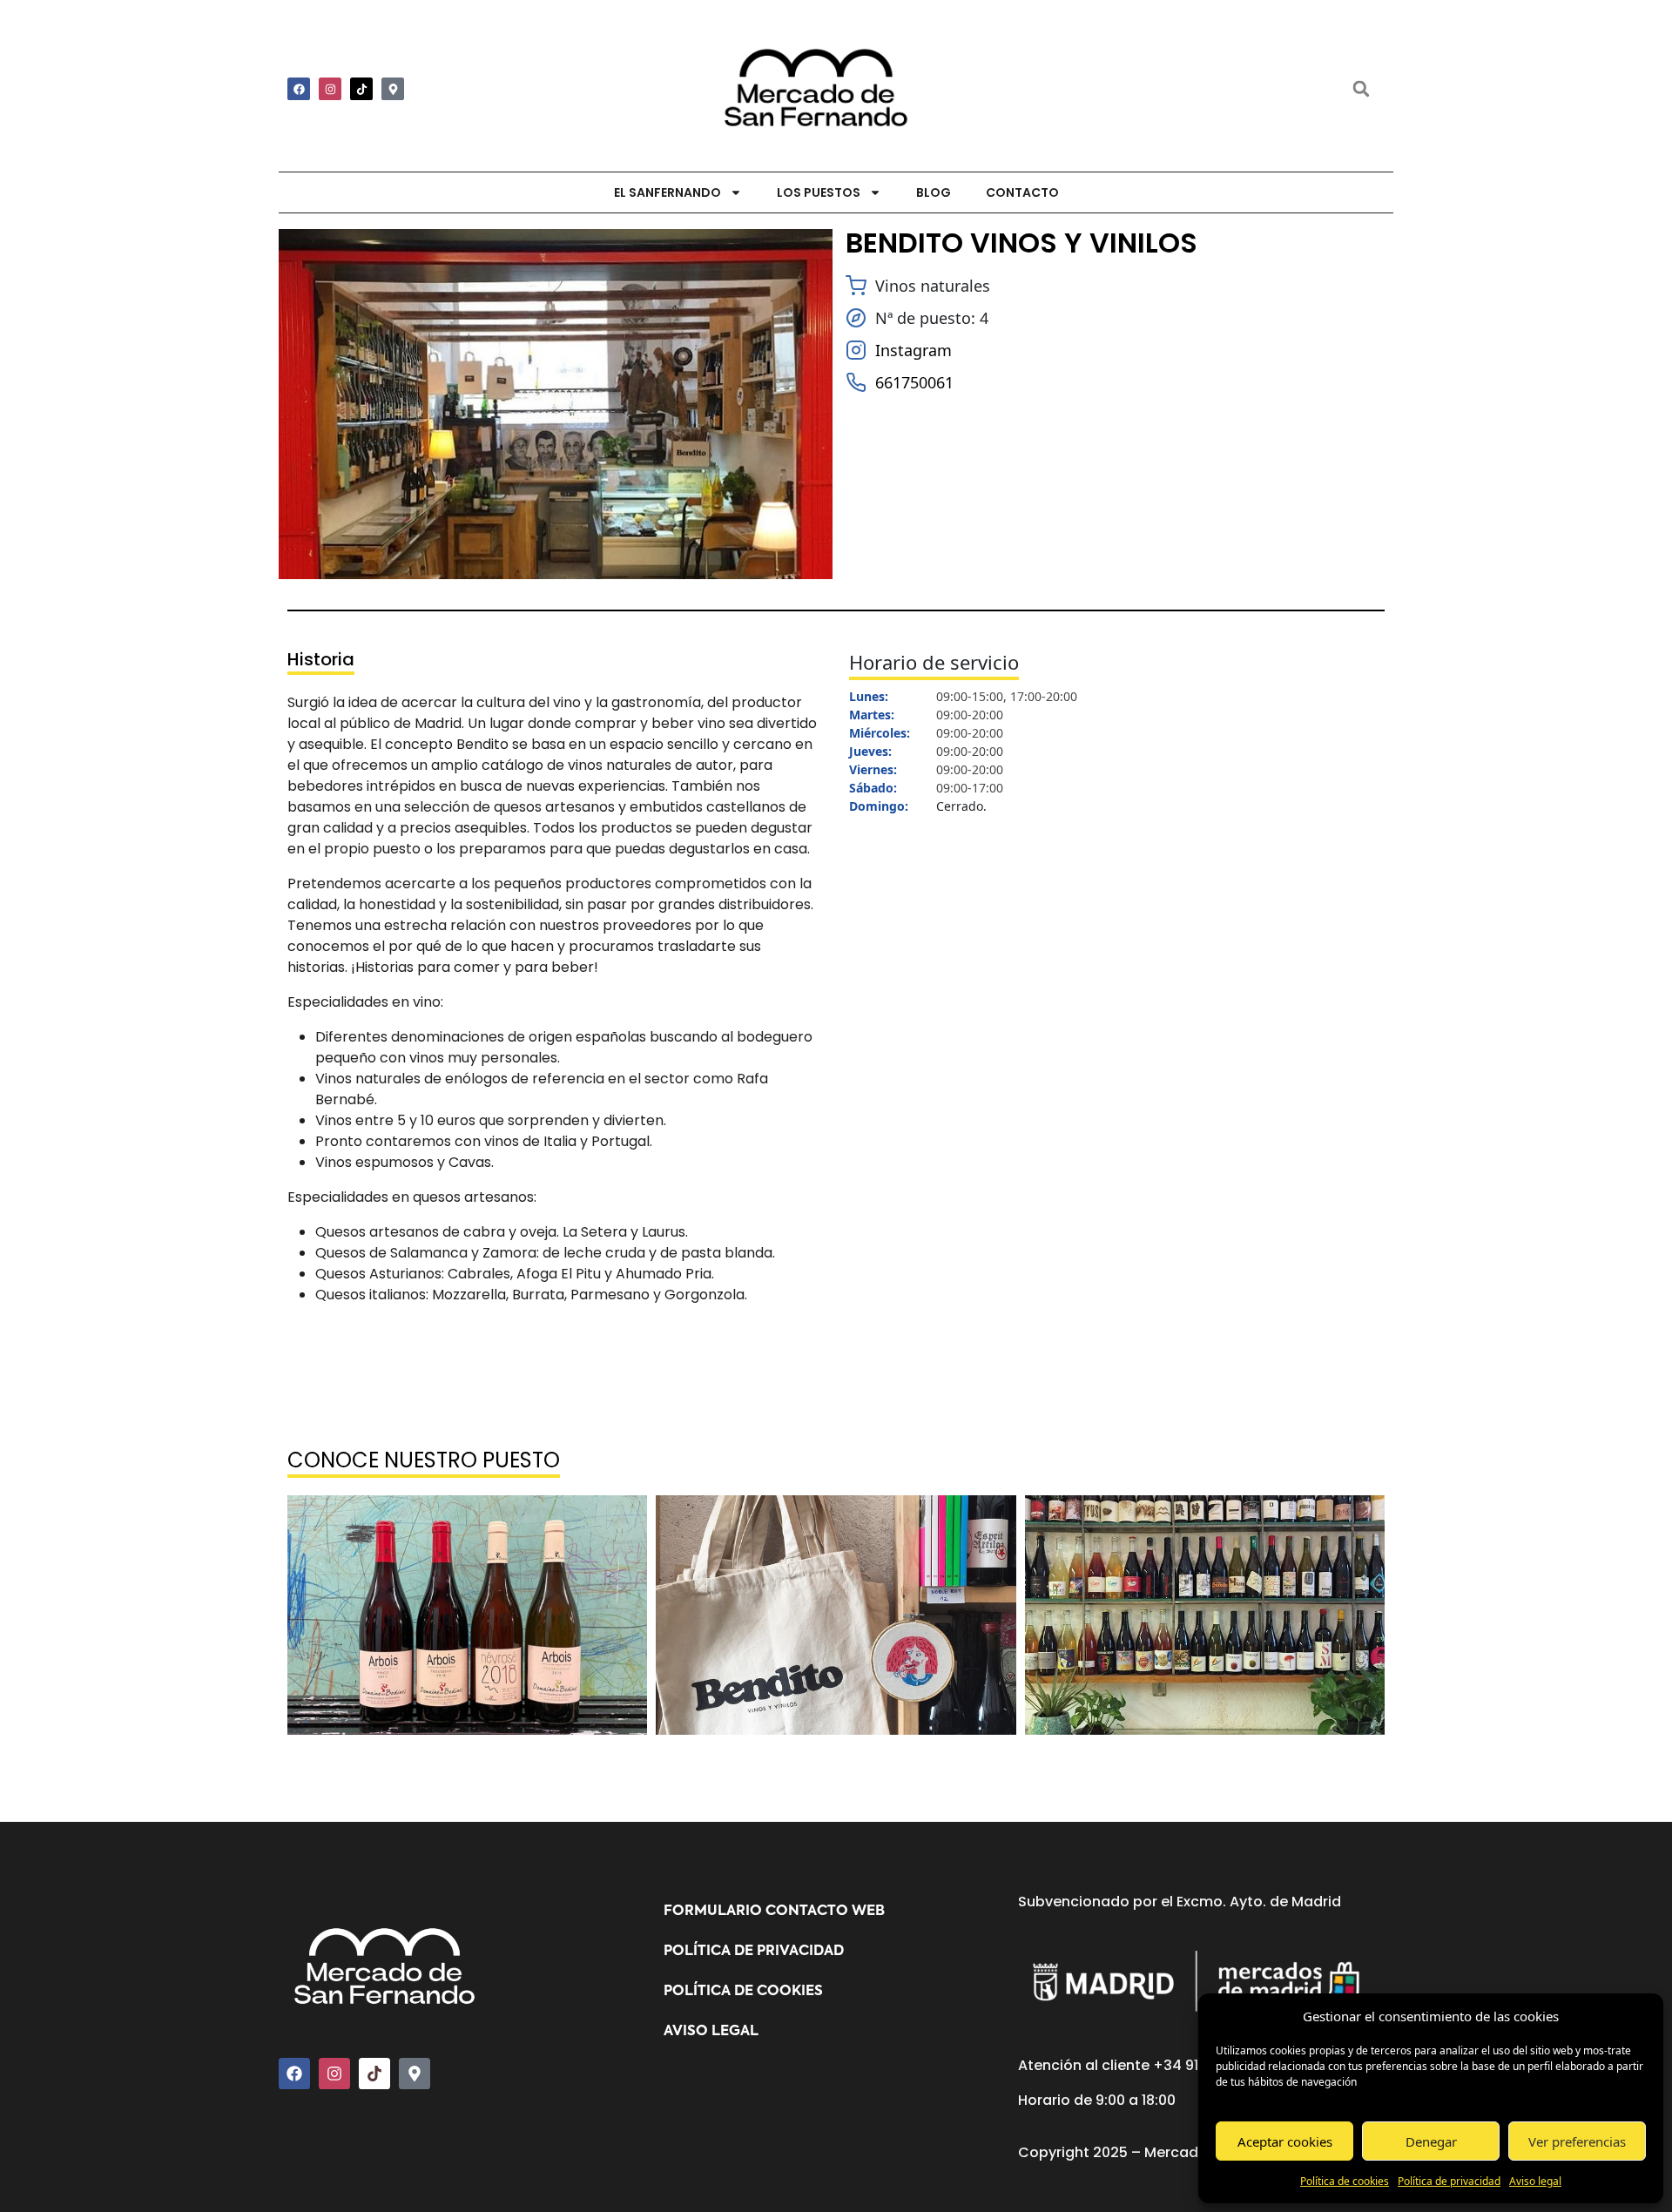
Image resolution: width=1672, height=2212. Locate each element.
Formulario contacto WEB (774, 1912)
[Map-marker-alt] (393, 89)
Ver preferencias (1577, 2141)
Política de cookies (1345, 2181)
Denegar (1431, 2141)
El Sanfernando (667, 192)
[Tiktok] (361, 89)
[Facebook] (299, 89)
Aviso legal (1535, 2181)
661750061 (914, 382)
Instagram (914, 350)
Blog (934, 192)
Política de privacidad (1449, 2181)
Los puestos (819, 192)
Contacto (1022, 192)
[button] (1361, 89)
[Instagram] (330, 89)
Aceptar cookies (1285, 2141)
